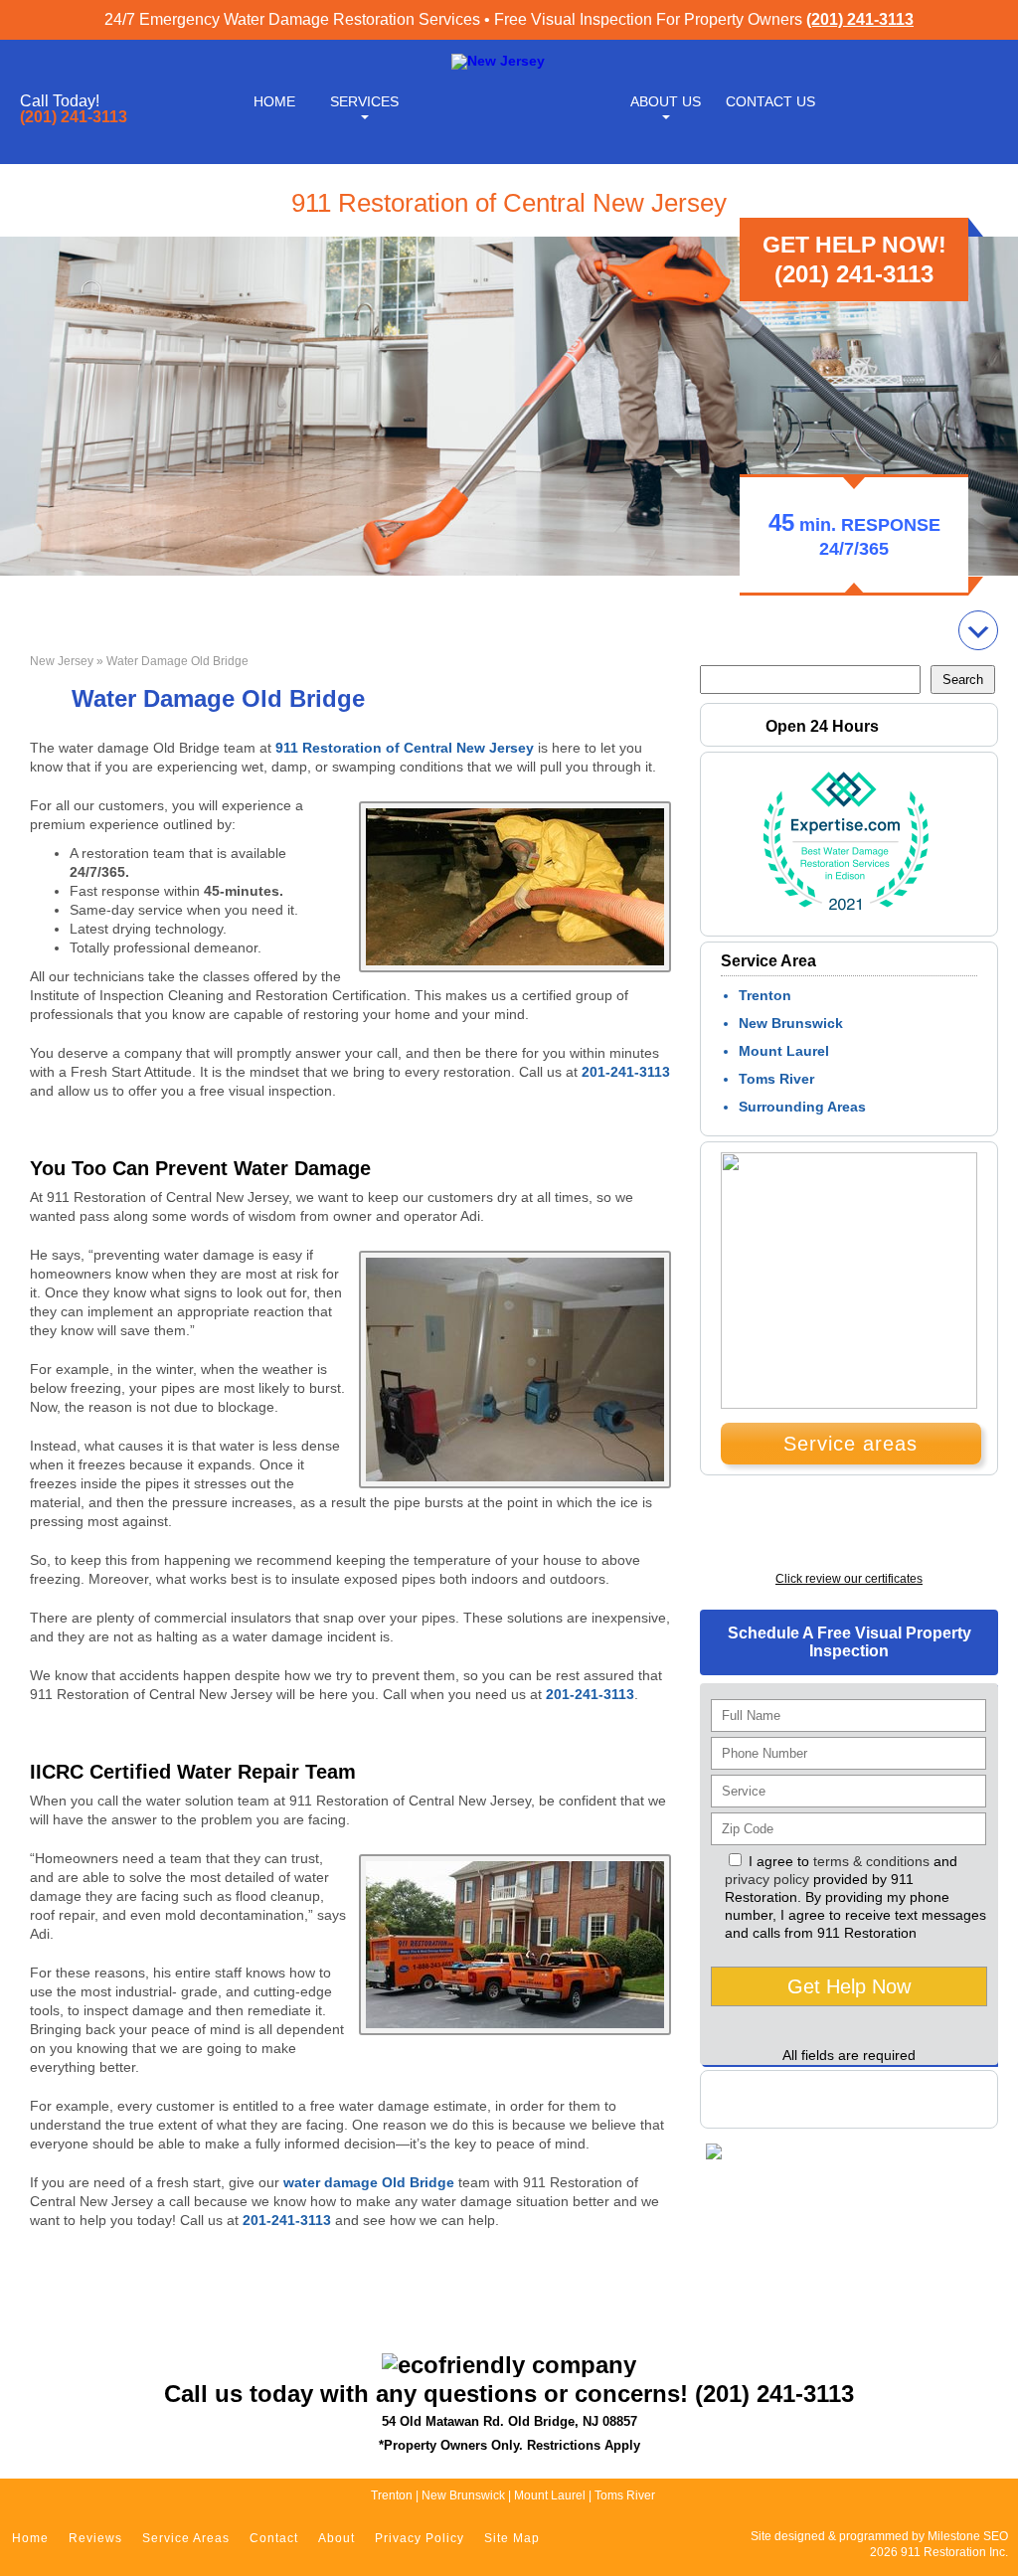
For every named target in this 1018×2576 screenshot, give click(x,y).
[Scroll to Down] (978, 630)
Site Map (512, 2538)
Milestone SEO (968, 2536)
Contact (274, 2538)
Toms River (776, 1079)
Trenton (765, 995)
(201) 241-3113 (860, 19)
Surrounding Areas (802, 1107)
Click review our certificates (849, 1579)
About (337, 2538)
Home (274, 101)
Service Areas (186, 2538)
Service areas (850, 1444)
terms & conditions (871, 1861)
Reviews (95, 2538)
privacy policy (767, 1879)
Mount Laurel (784, 1051)
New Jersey (62, 661)
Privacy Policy (420, 2538)
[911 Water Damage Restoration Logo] (498, 61)
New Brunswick (791, 1023)
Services (364, 101)
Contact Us (770, 101)
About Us (666, 101)
